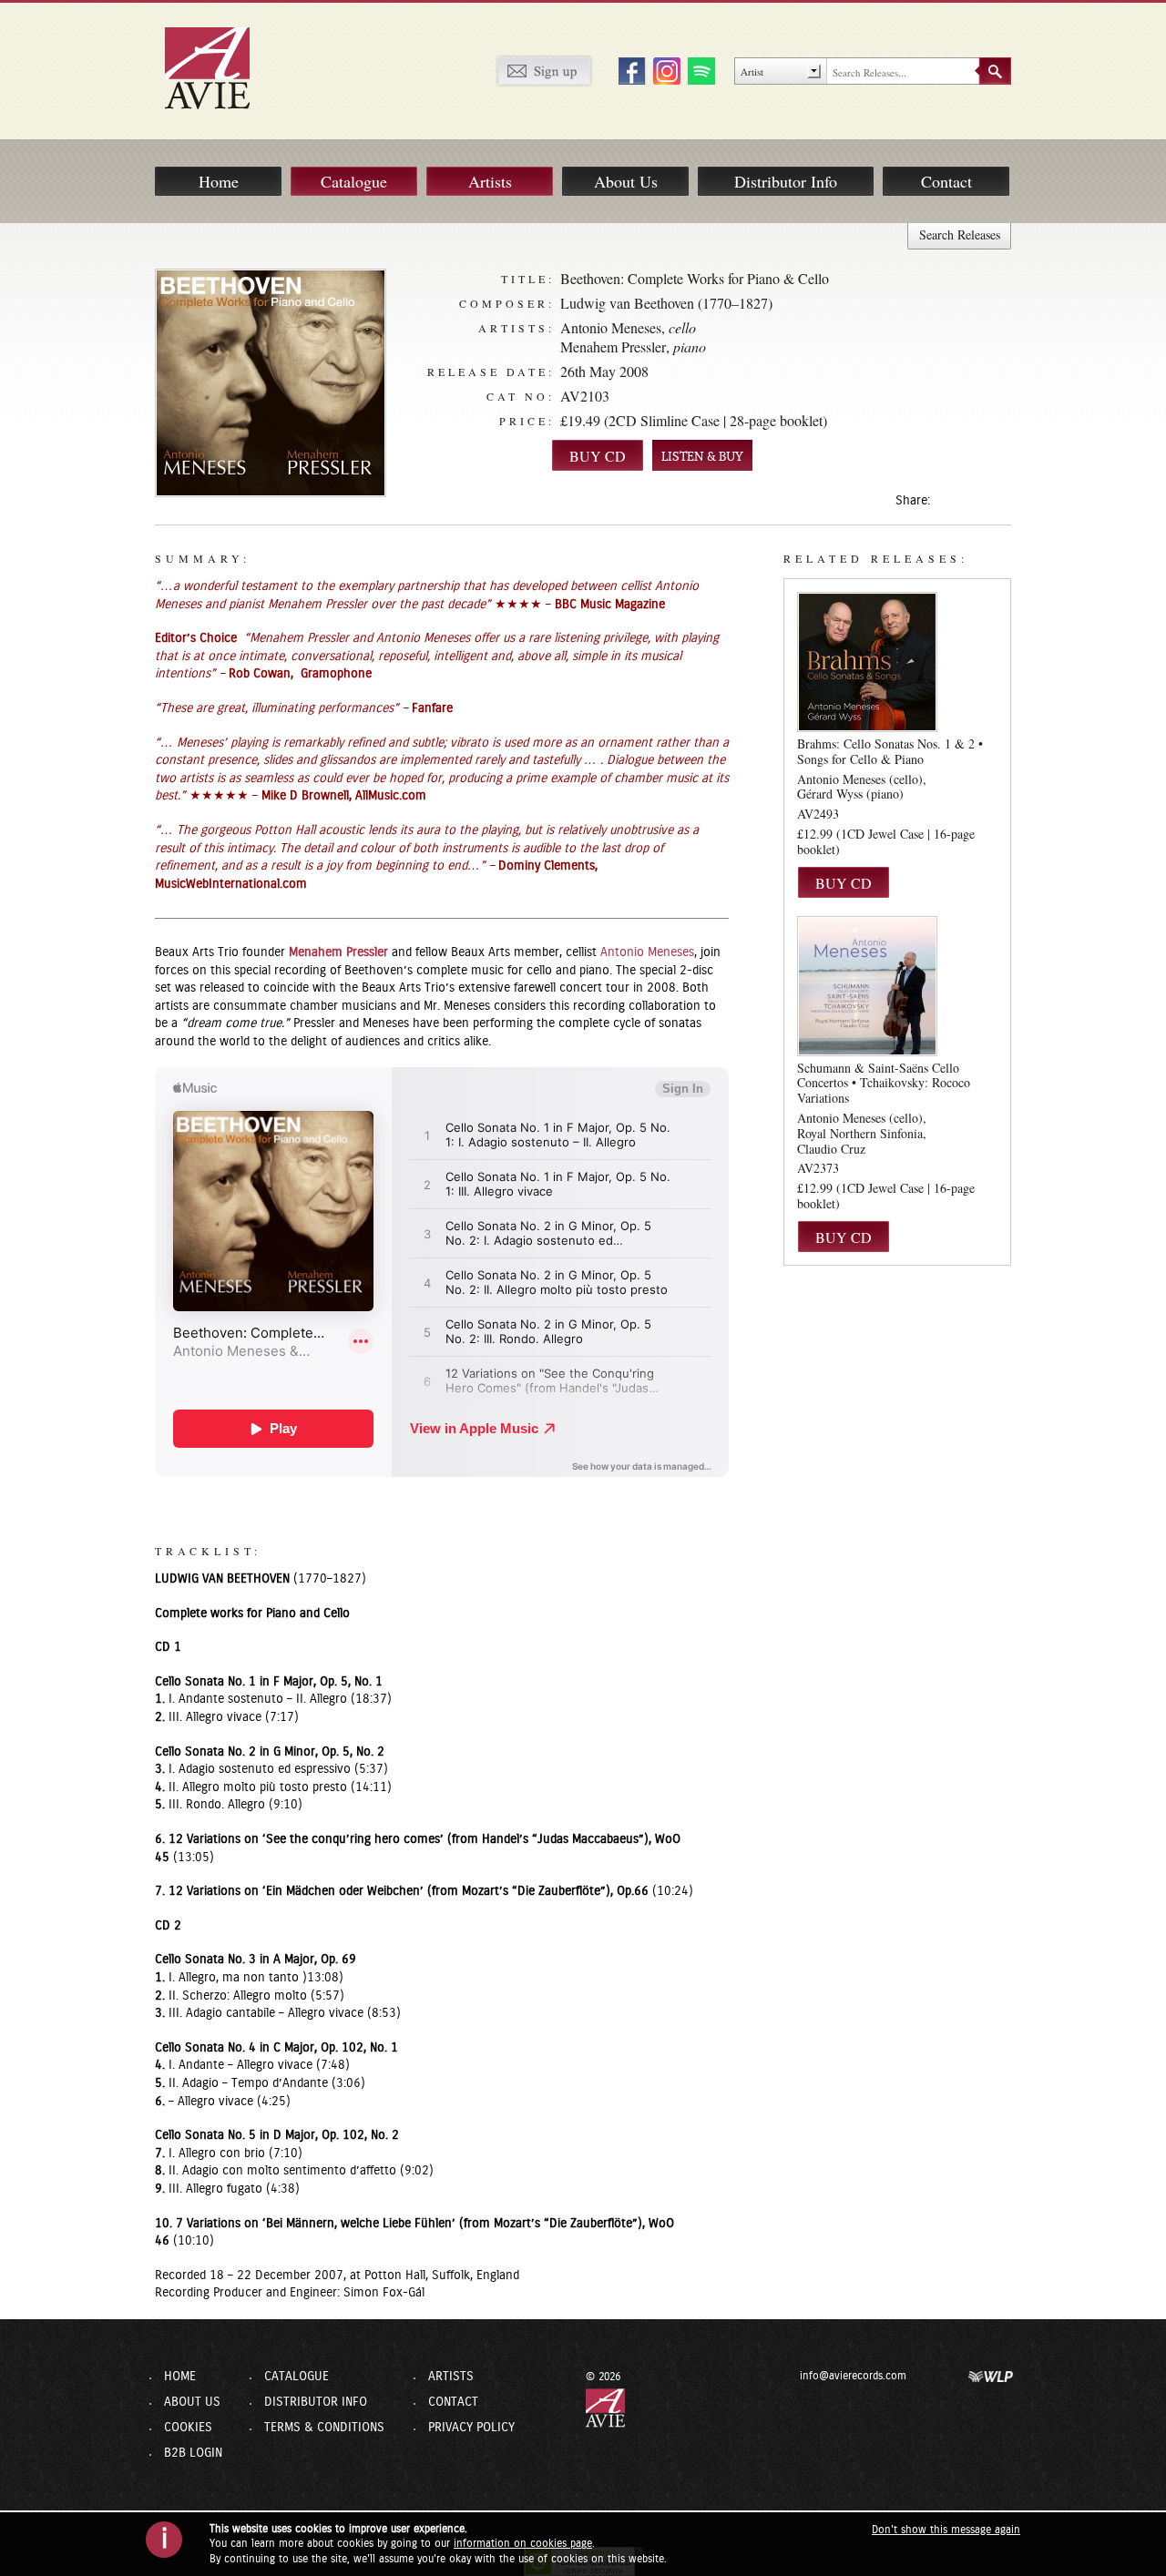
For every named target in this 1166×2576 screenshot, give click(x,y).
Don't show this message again (946, 2530)
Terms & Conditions (324, 2428)
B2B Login (193, 2453)
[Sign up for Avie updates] (544, 70)
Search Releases (960, 234)
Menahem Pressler (613, 346)
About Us (626, 181)
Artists (490, 181)
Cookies (188, 2428)
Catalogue (354, 181)
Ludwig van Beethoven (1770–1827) (666, 303)
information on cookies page (523, 2543)
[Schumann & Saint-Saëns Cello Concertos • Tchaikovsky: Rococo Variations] (867, 985)
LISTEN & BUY (702, 457)
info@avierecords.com (853, 2376)
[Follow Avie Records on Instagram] (664, 70)
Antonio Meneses (611, 327)
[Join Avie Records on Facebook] (629, 70)
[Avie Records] (220, 67)
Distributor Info (786, 181)
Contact (946, 181)
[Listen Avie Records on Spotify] (699, 70)
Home (219, 181)
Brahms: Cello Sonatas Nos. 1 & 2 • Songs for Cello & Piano (890, 751)
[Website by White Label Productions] (991, 2376)
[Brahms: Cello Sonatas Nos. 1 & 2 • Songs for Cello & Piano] (867, 662)
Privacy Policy (471, 2428)
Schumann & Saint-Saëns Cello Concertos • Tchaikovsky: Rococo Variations (884, 1083)
